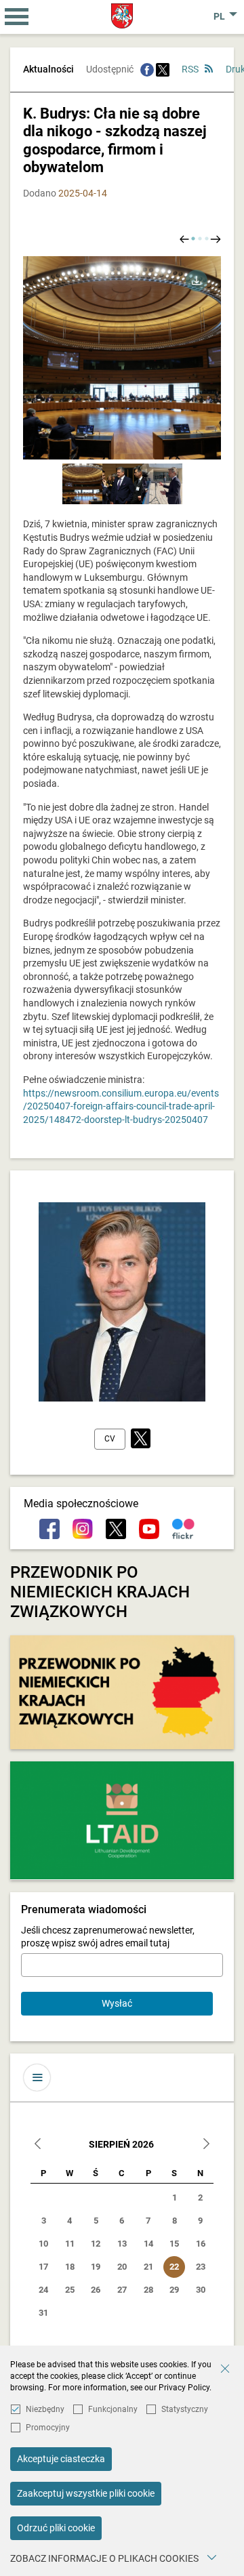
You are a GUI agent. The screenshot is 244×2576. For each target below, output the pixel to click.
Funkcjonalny (113, 2409)
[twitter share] (163, 69)
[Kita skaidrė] (216, 238)
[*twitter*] (141, 1439)
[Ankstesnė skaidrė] (184, 238)
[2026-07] (38, 2145)
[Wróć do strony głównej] (122, 16)
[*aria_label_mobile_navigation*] (17, 17)
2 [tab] (200, 239)
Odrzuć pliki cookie (56, 2528)
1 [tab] (193, 239)
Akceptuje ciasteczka (61, 2459)
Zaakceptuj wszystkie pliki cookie (86, 2493)
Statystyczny (185, 2409)
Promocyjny (48, 2428)
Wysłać (117, 2003)
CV (110, 1439)
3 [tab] (207, 239)
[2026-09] (206, 2145)
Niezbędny (45, 2409)
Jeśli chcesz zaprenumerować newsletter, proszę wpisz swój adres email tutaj (108, 1937)
